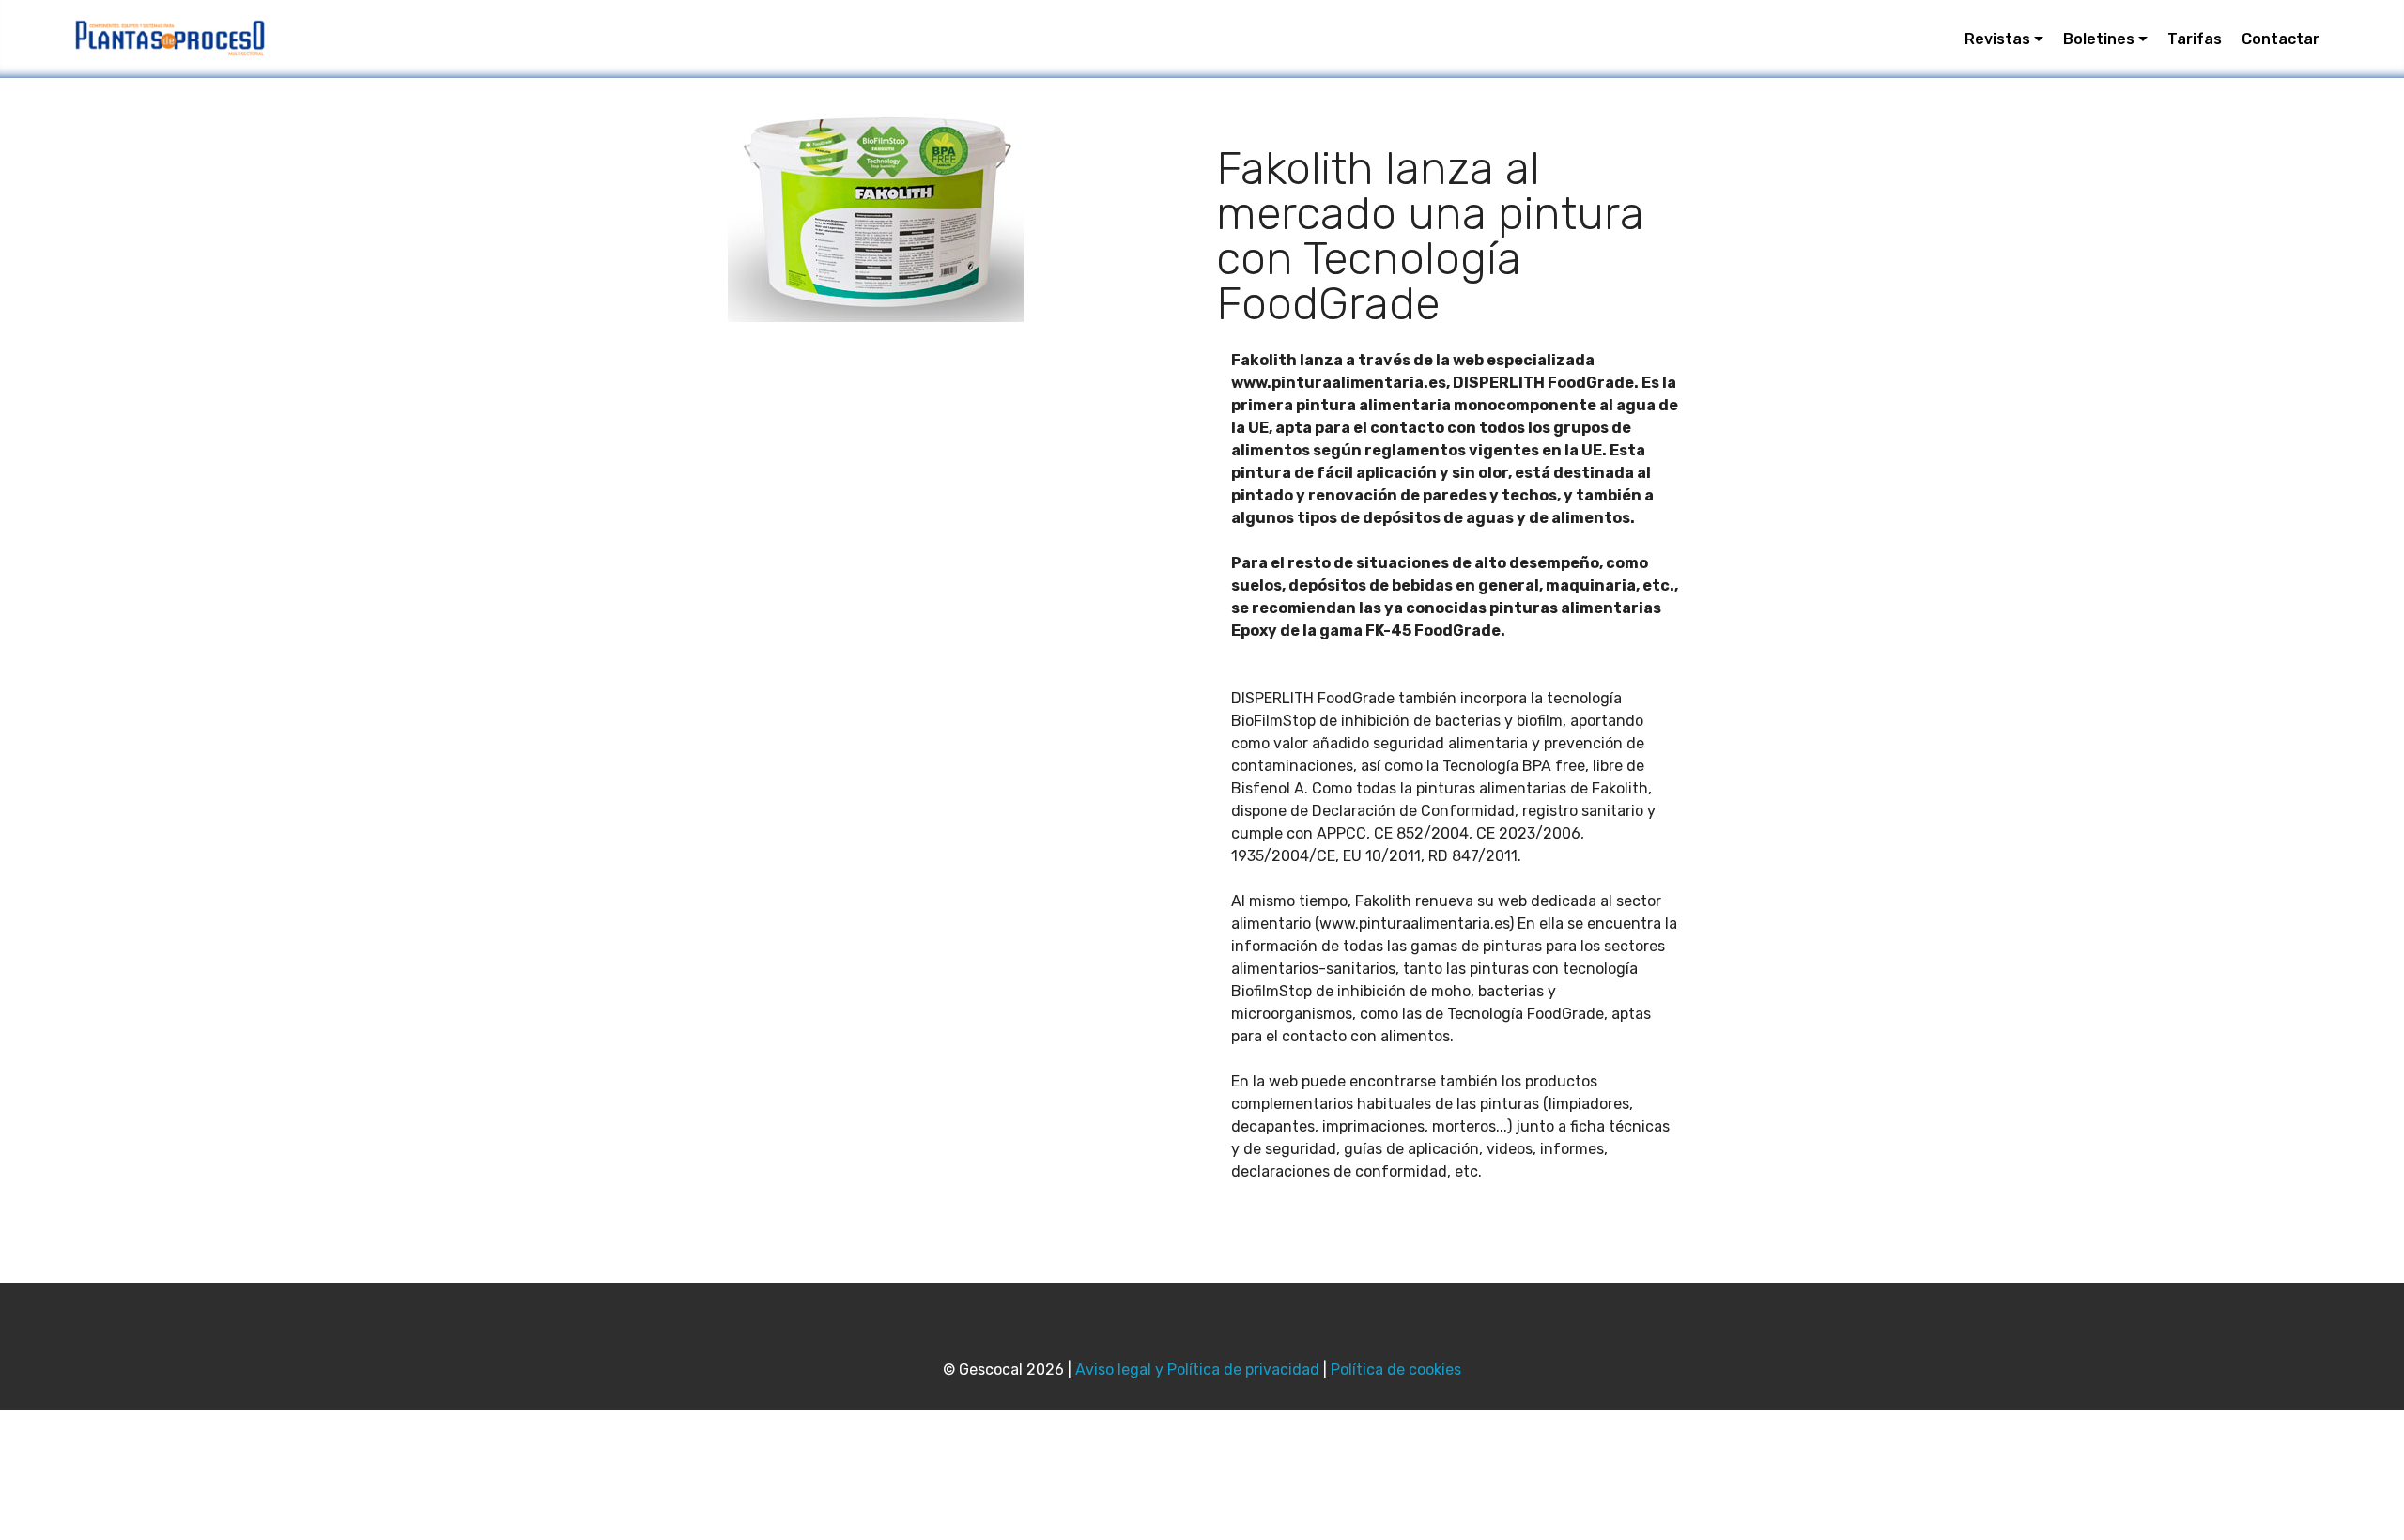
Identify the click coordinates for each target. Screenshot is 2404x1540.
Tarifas (2195, 39)
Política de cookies (1396, 1370)
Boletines (2099, 39)
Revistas (1997, 39)
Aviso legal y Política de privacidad (1197, 1370)
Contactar (2281, 39)
